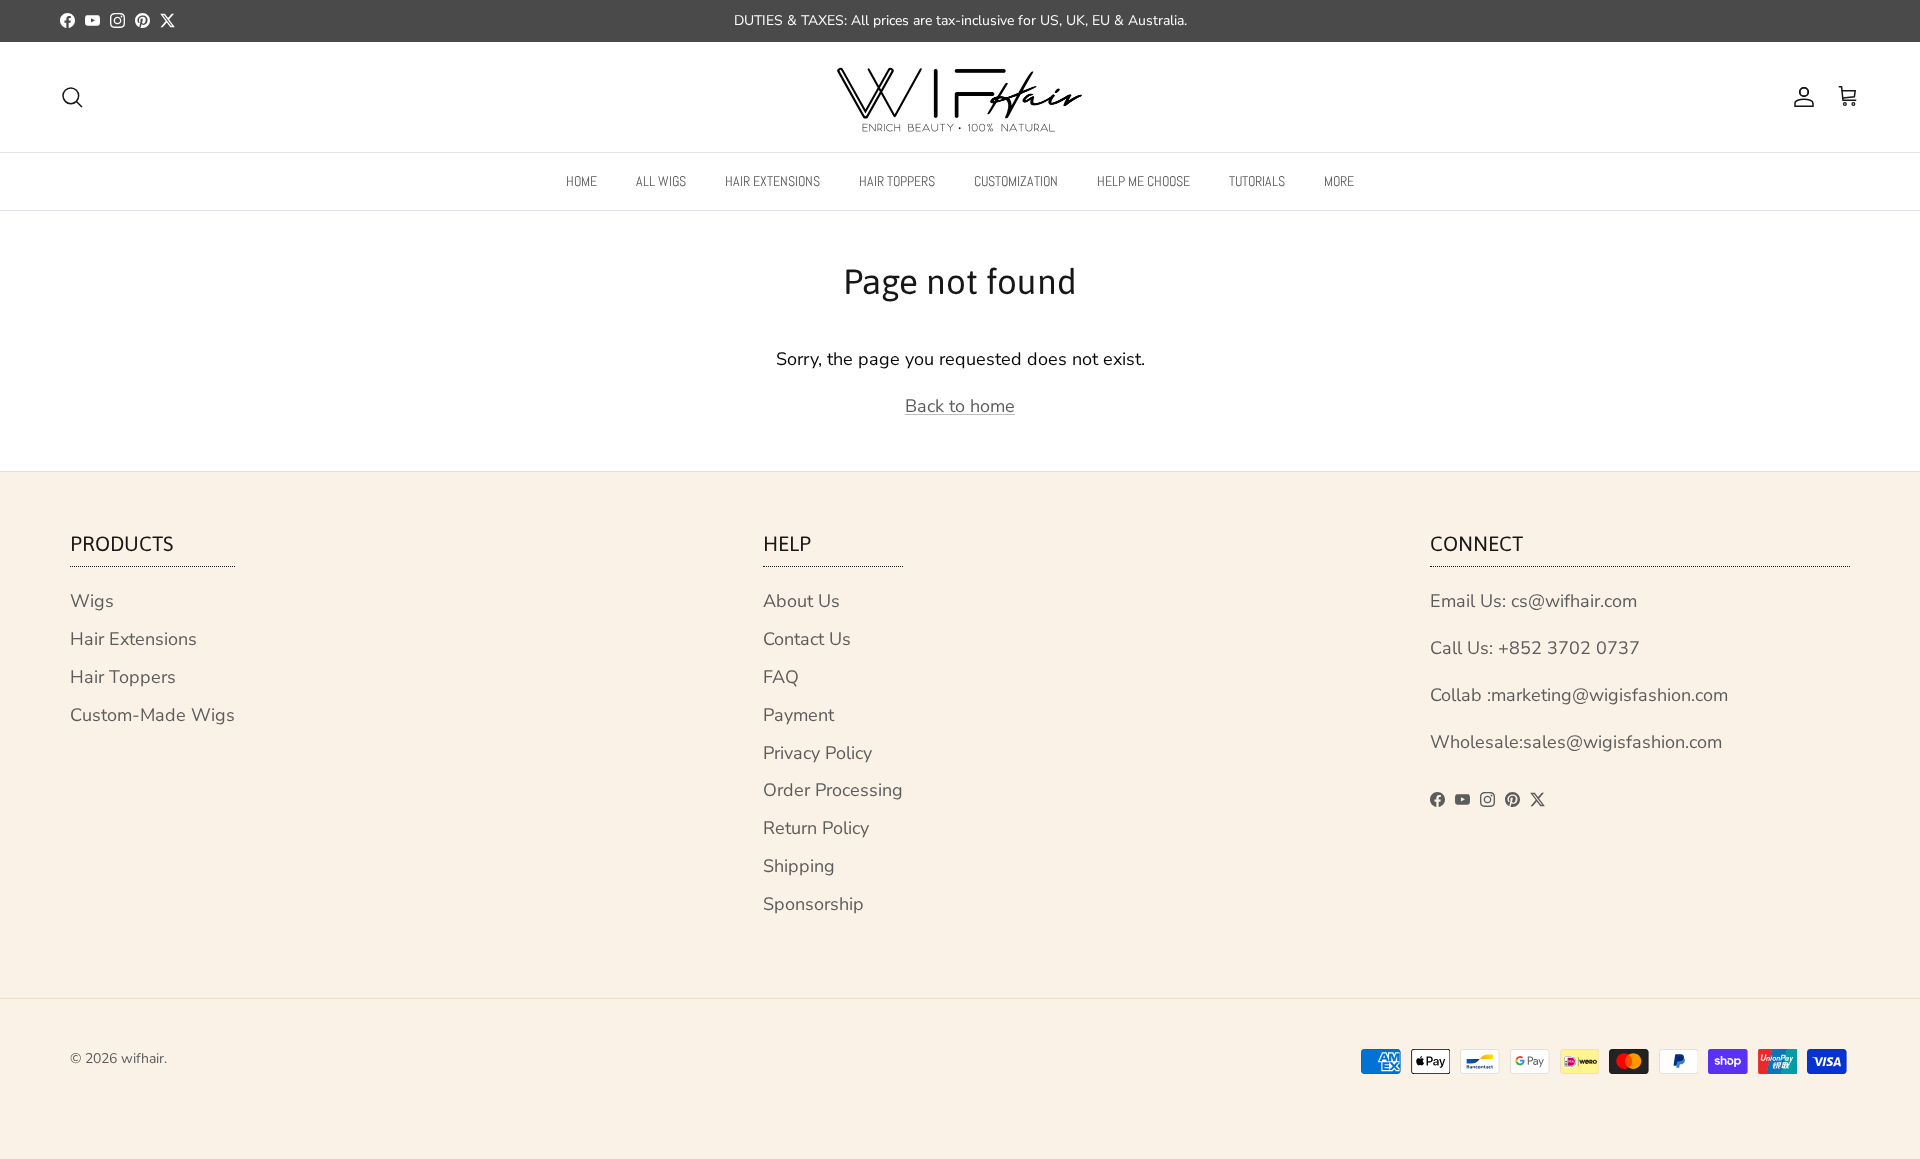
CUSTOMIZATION (1016, 180)
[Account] (1800, 97)
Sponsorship (813, 904)
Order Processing (833, 790)
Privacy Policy (817, 753)
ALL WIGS (661, 180)
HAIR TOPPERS (897, 180)
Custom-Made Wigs (152, 715)
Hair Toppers (123, 677)
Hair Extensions (133, 639)
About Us (801, 601)
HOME (581, 180)
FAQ (781, 677)
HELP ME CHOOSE (1143, 180)
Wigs (92, 601)
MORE (1339, 180)
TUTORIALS (1257, 180)
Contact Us (807, 639)
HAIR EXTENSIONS (772, 180)
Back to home (960, 406)
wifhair (142, 1058)
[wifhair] (960, 97)
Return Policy (816, 828)
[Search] (72, 97)
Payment (798, 715)
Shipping (799, 866)
